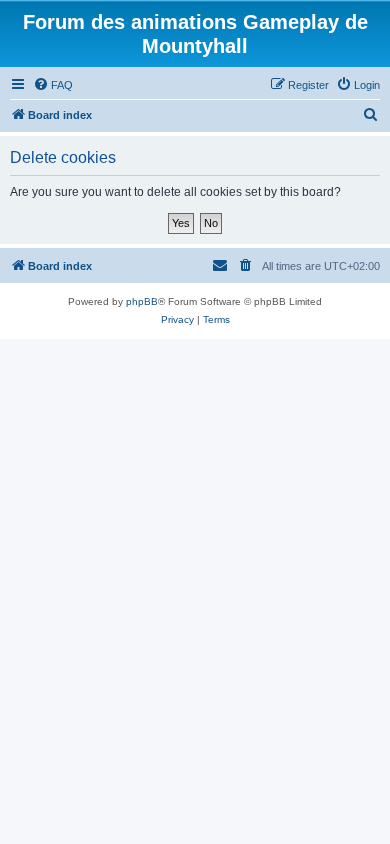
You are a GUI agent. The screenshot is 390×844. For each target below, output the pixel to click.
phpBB (142, 301)
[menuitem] (53, 85)
